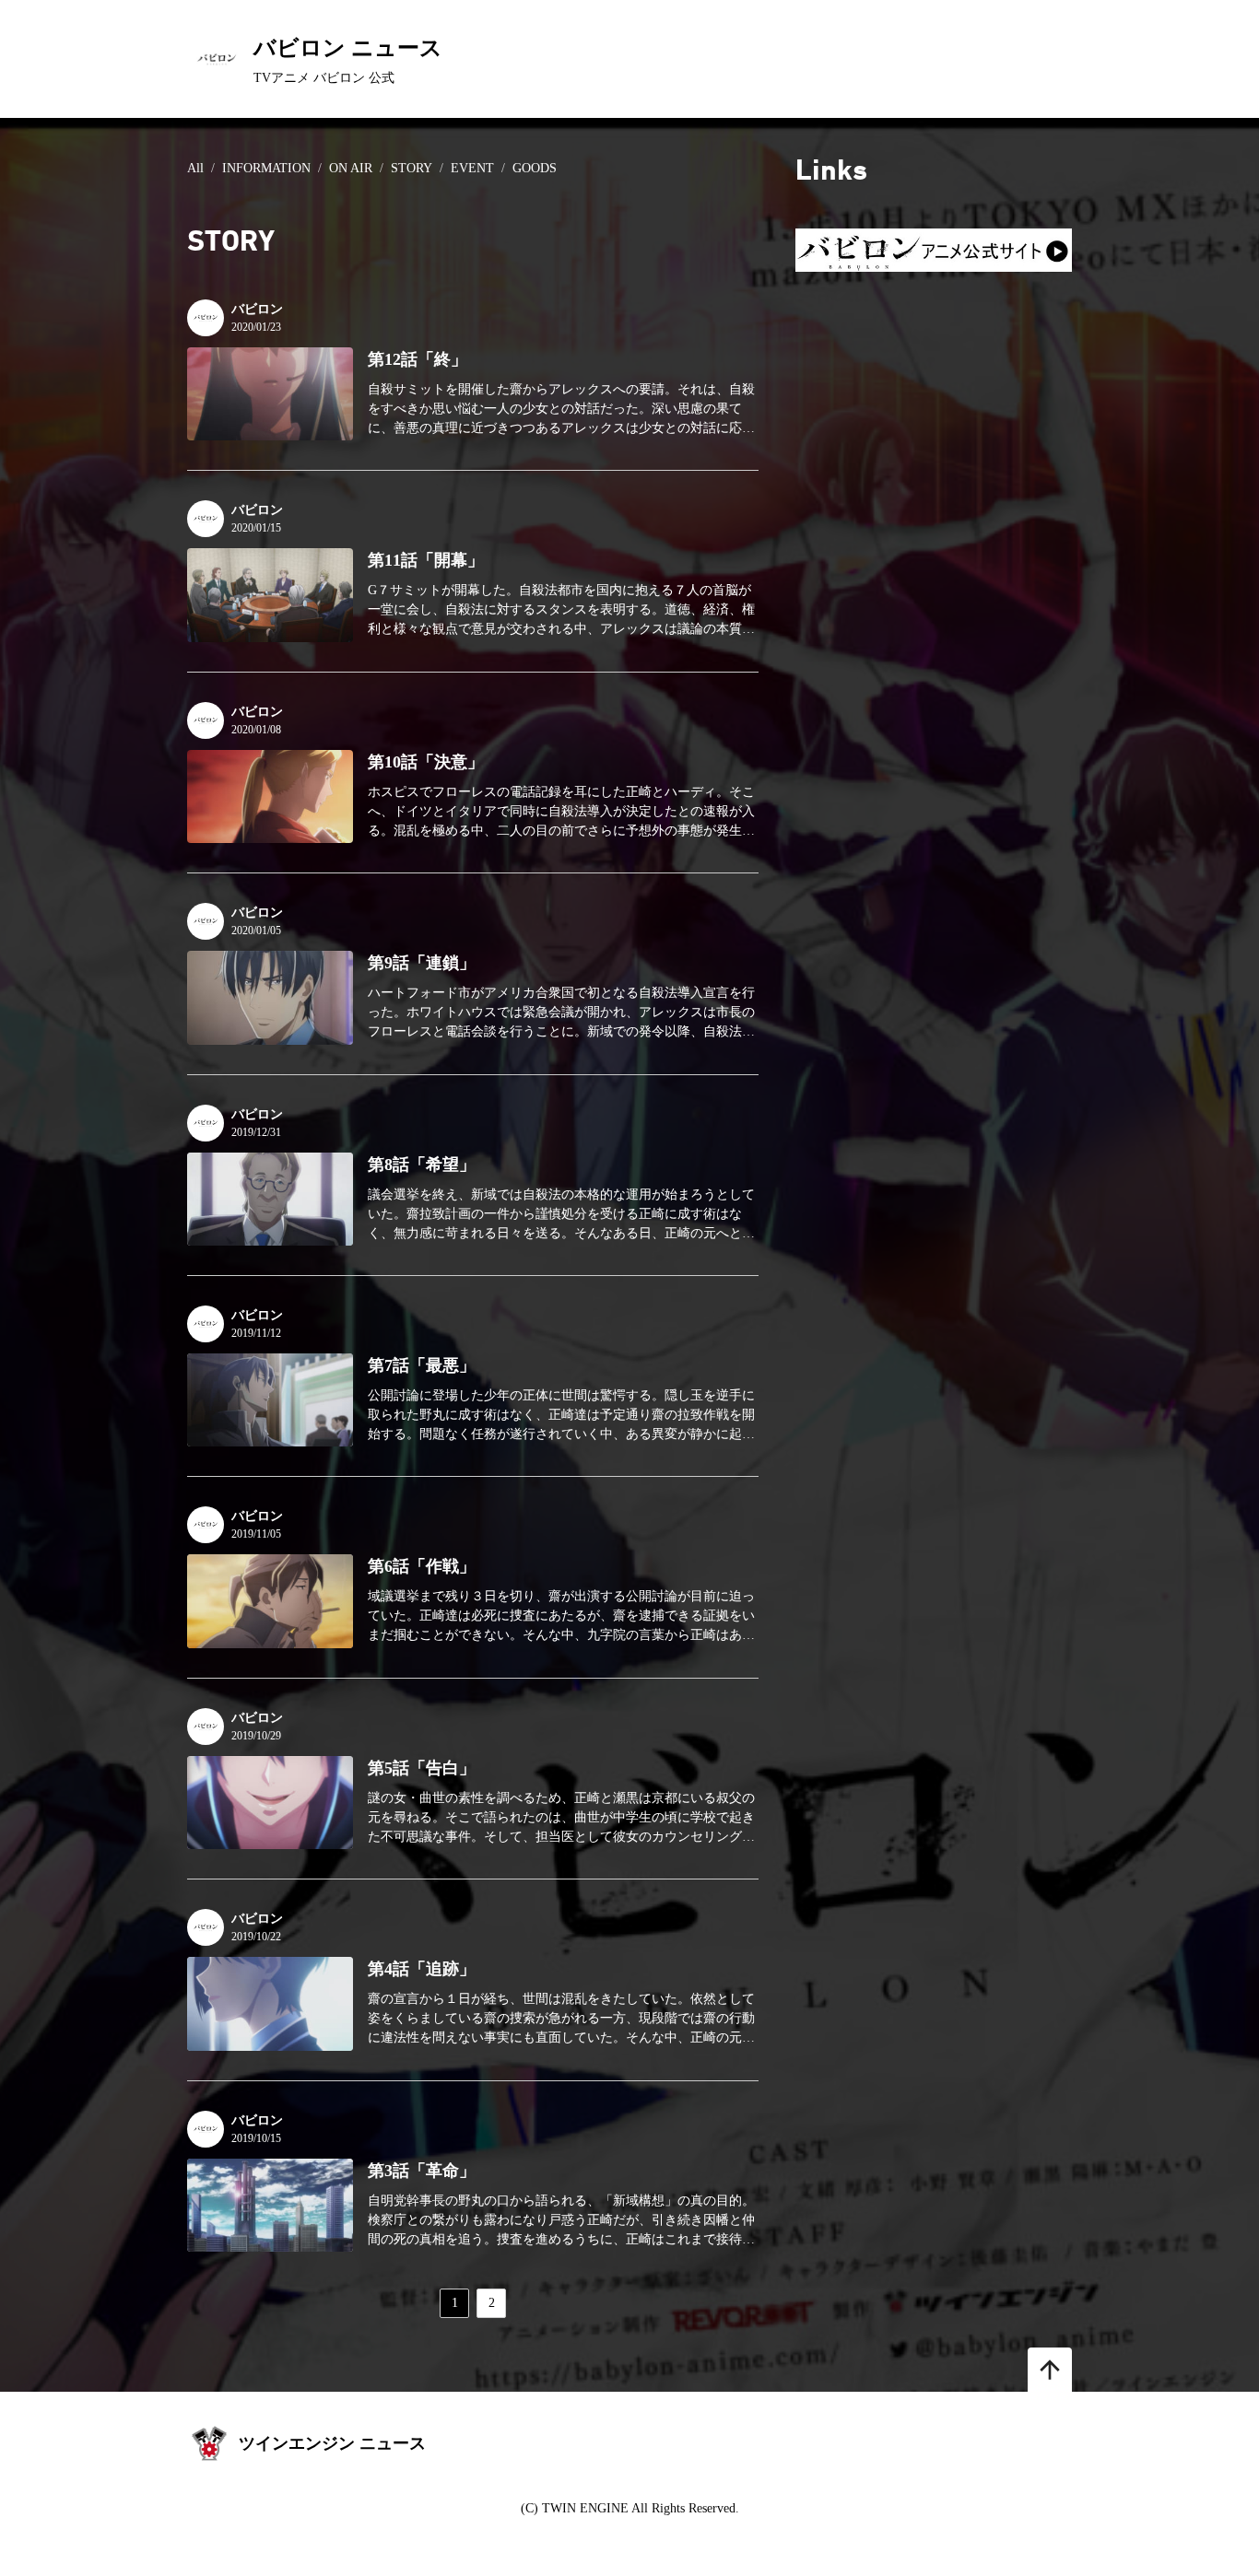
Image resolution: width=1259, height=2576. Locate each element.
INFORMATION (266, 168)
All (195, 168)
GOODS (535, 168)
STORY (412, 168)
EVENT (472, 168)
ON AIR (351, 168)
